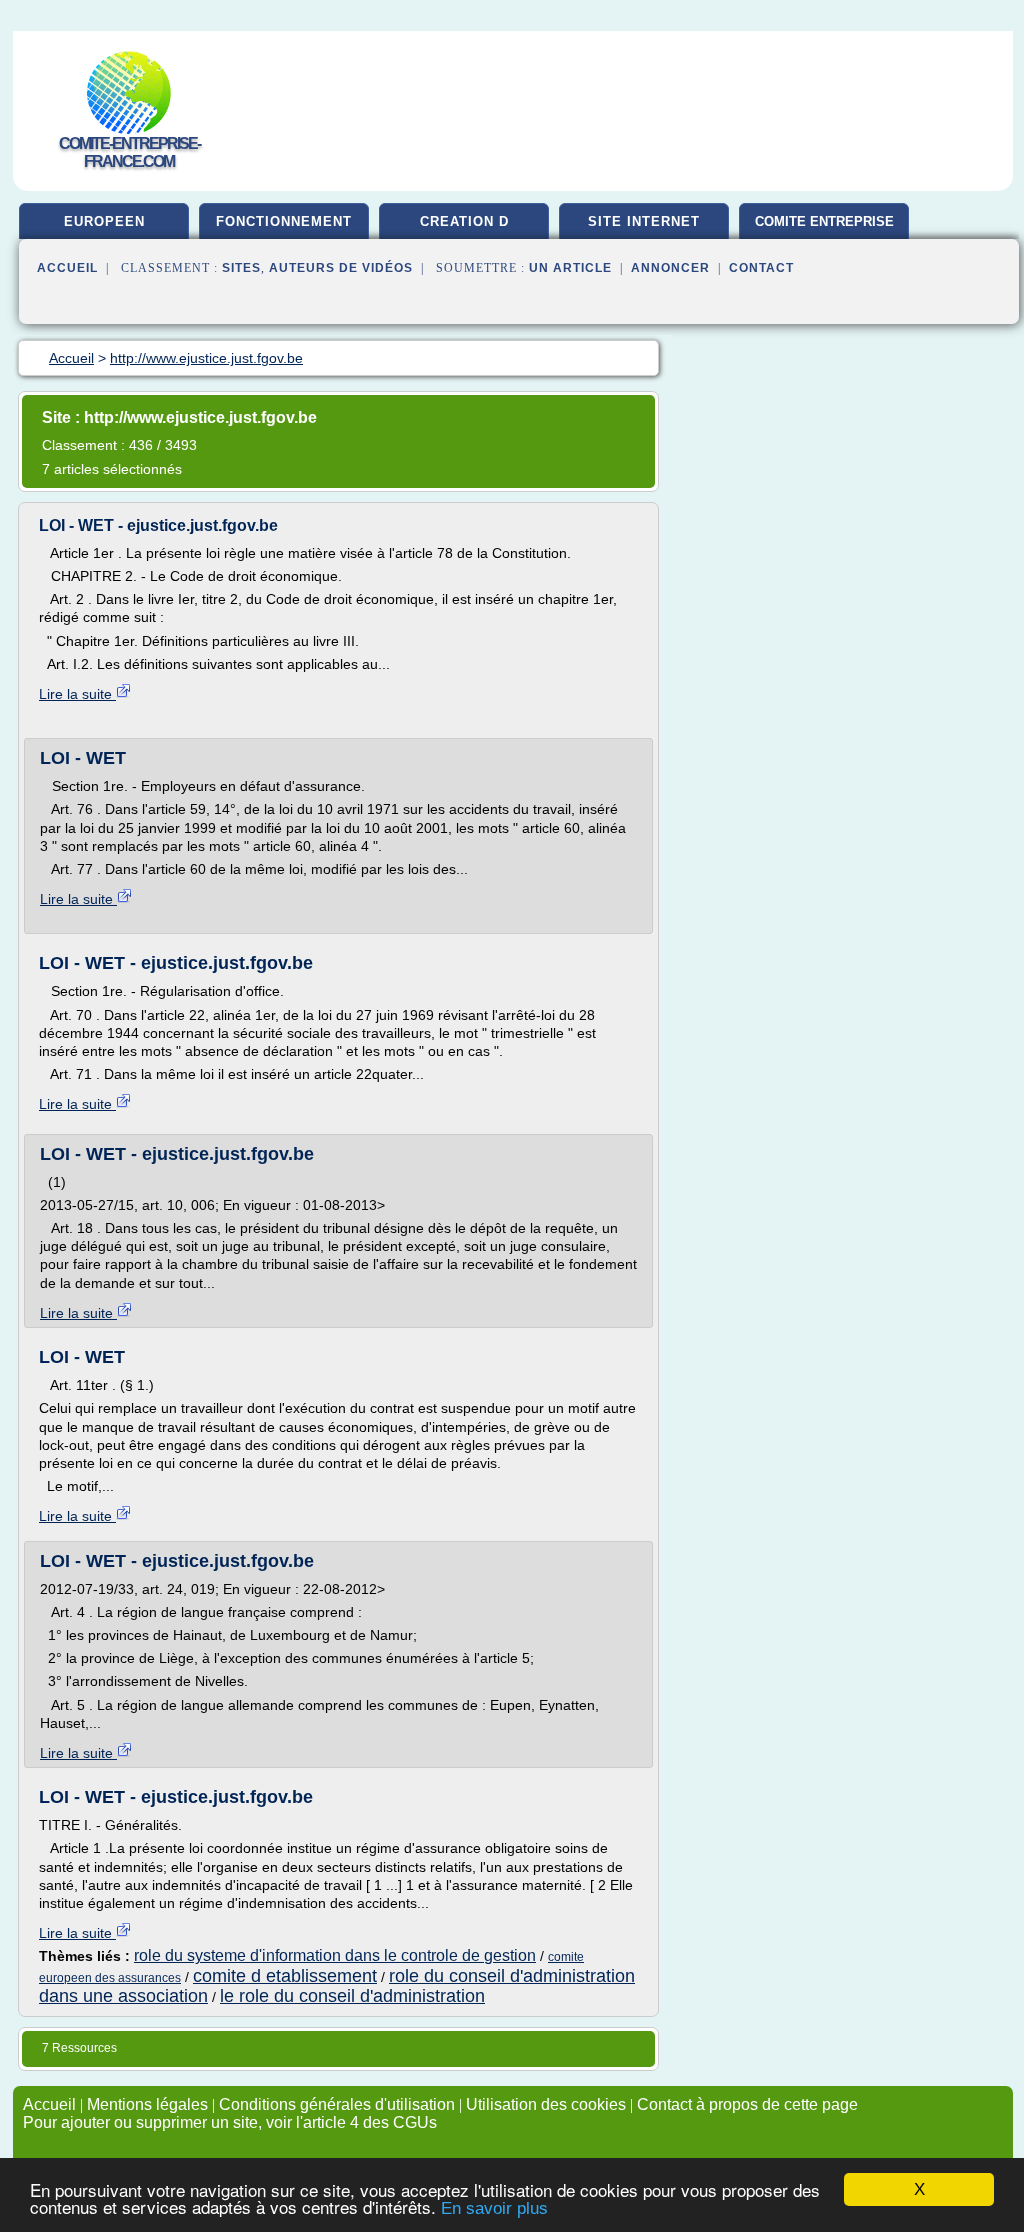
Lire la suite (77, 694)
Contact (761, 268)
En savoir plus (494, 2208)
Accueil (67, 268)
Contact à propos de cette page (747, 2104)
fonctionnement (284, 221)
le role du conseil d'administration (352, 1996)
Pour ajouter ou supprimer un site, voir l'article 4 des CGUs (230, 2122)
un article (570, 268)
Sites (241, 268)
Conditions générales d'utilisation (337, 2104)
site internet (644, 221)
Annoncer (670, 268)
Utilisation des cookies (546, 2104)
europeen (104, 221)
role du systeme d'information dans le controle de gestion (335, 1955)
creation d (464, 221)
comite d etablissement (285, 1976)
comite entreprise (824, 221)
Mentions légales (147, 2104)
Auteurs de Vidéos (341, 268)
